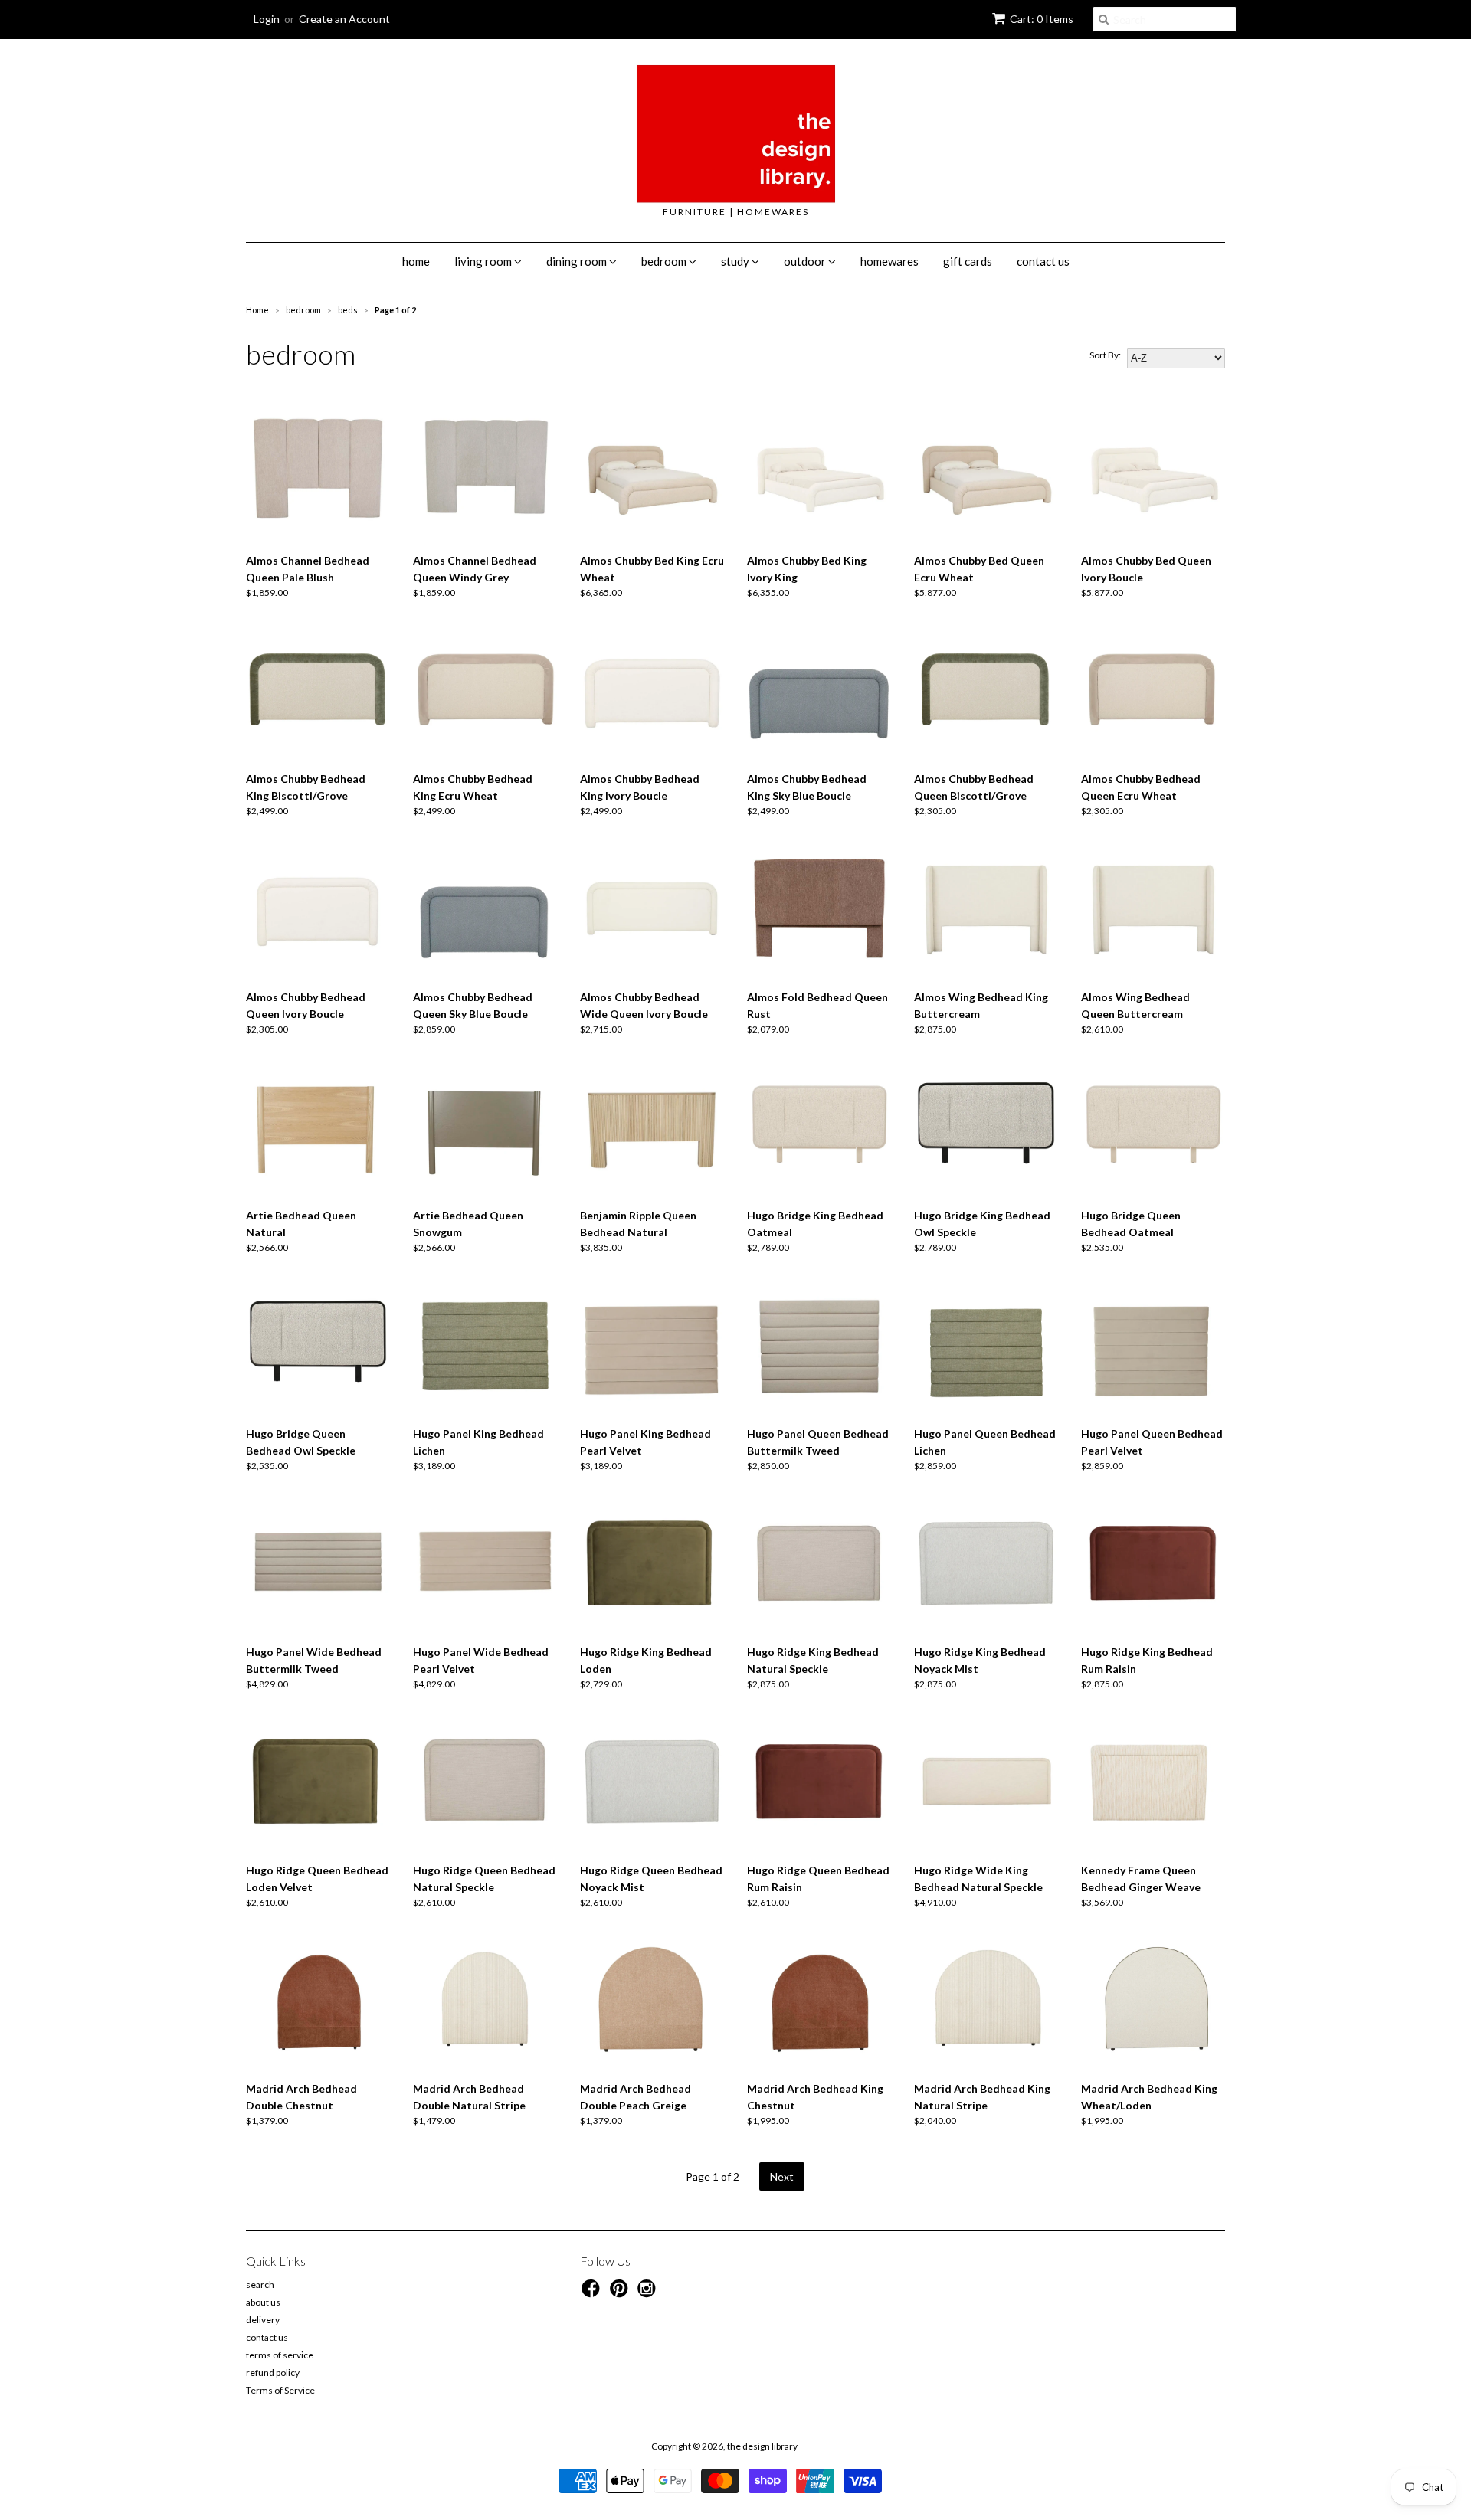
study (736, 261)
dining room (578, 261)
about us (263, 2302)
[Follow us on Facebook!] (593, 2293)
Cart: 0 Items (1042, 19)
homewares (889, 261)
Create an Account (344, 19)
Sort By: (1105, 355)
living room (484, 261)
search (260, 2284)
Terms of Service (280, 2390)
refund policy (273, 2373)
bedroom (665, 261)
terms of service (280, 2355)
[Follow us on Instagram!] (649, 2293)
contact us (1043, 261)
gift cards (968, 261)
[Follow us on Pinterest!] (621, 2293)
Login (267, 19)
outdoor (806, 261)
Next (782, 2176)
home (416, 261)
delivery (263, 2320)
